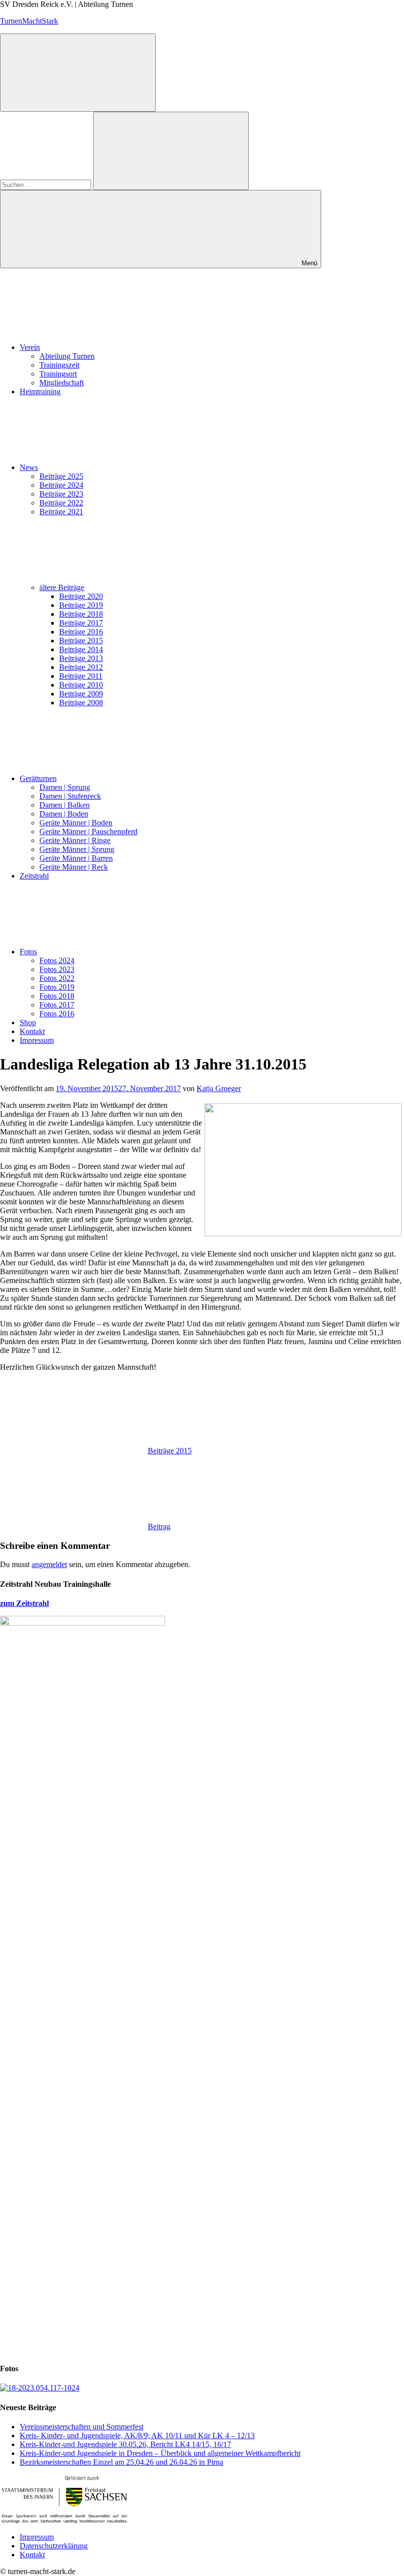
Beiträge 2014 (81, 649)
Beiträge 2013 (81, 658)
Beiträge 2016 (81, 632)
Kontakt (32, 1031)
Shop (28, 1022)
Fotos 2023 (57, 969)
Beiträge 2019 (81, 605)
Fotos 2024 (57, 960)
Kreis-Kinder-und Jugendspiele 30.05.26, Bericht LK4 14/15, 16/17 (125, 2444)
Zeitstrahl (34, 876)
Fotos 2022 (57, 978)
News (29, 467)
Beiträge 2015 (81, 641)
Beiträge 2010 (81, 685)
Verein (30, 347)
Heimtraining (40, 392)
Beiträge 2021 (61, 512)
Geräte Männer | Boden (76, 823)
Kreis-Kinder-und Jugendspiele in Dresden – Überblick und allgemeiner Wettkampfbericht (160, 2453)
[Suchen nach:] (47, 184)
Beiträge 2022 (61, 503)
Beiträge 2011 (81, 676)
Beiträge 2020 (81, 596)
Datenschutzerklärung (54, 2546)
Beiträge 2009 (81, 694)
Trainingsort (58, 374)
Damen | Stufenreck (70, 796)
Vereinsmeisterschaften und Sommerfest (82, 2427)
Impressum (37, 1040)
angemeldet (49, 1564)
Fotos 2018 (57, 996)
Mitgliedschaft (62, 383)
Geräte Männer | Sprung (77, 849)
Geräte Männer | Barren (76, 858)
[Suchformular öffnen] (78, 73)
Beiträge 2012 (81, 667)
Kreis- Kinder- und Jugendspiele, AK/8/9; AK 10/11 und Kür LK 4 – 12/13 (137, 2435)
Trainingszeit (59, 365)
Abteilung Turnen (67, 356)
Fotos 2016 (57, 1014)
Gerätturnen (38, 778)
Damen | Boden (64, 814)
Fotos (28, 952)
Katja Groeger (219, 1088)
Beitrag (159, 1526)
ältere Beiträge (62, 587)
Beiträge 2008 (81, 703)
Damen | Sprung (65, 787)
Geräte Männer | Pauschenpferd (88, 832)
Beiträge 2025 (61, 476)
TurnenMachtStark (29, 21)
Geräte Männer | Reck (74, 867)
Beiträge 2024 (61, 485)
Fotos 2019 (57, 987)
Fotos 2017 (57, 1005)
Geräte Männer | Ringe (75, 840)
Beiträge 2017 (81, 623)
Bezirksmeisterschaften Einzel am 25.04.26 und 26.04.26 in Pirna (121, 2462)
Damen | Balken (65, 805)
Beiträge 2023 (61, 494)
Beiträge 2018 (81, 614)
